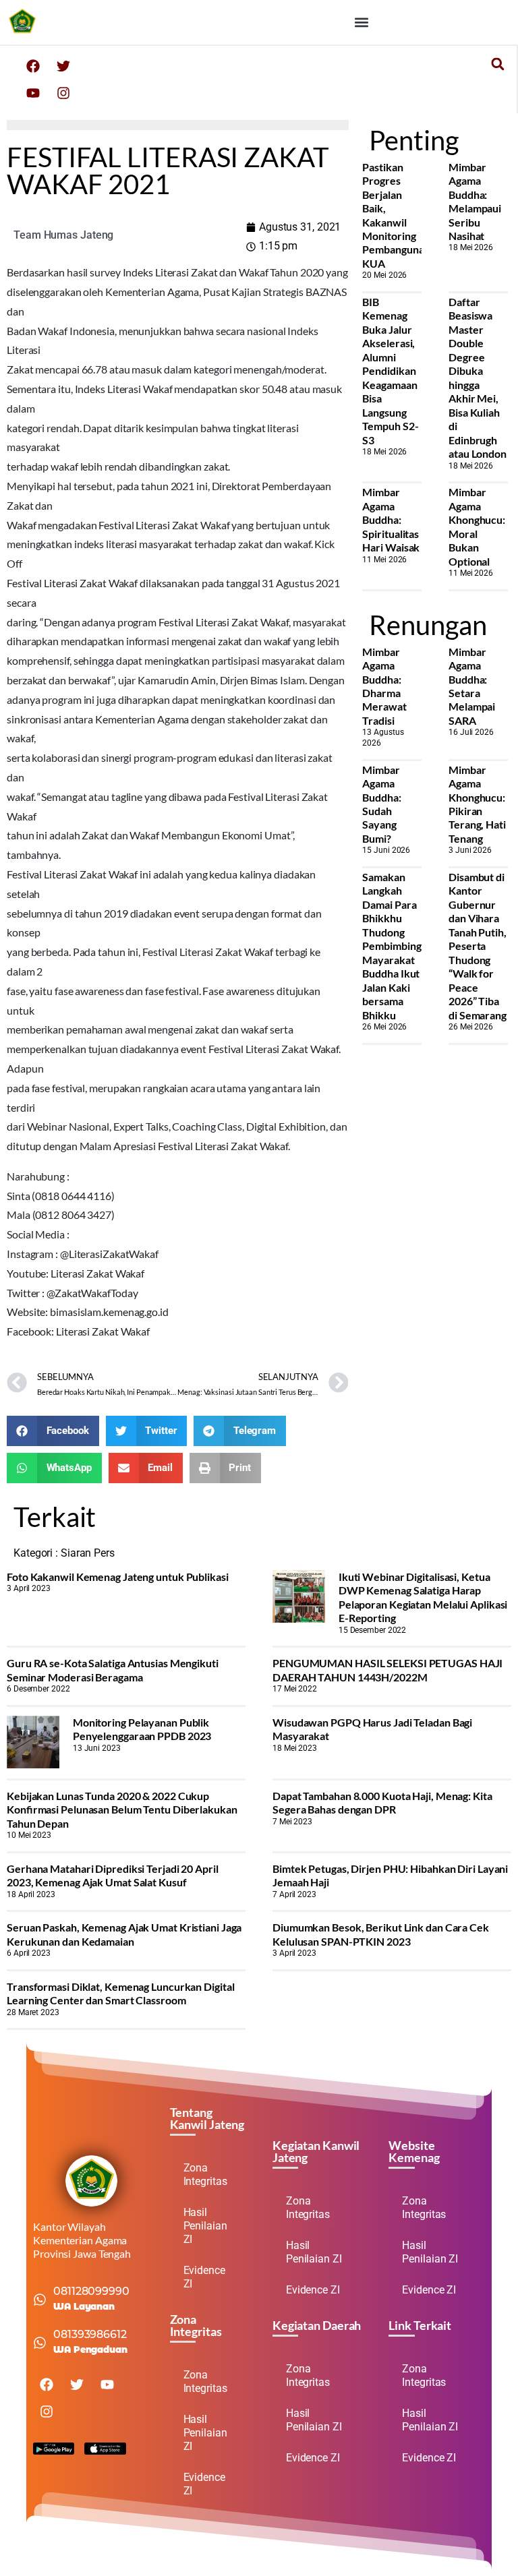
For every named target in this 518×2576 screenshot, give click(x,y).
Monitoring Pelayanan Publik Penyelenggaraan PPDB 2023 (142, 1729)
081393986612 (90, 2334)
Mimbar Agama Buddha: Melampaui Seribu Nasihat (475, 201)
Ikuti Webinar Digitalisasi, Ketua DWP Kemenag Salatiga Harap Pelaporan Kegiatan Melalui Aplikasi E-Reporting (423, 1597)
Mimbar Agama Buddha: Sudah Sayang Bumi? (381, 804)
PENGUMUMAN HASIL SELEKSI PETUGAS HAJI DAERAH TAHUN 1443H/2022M (387, 1670)
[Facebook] (33, 66)
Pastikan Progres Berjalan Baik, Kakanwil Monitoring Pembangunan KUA (396, 215)
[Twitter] (63, 66)
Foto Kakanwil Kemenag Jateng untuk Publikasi (118, 1577)
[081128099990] (40, 2300)
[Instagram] (63, 93)
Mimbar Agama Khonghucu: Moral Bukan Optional (477, 526)
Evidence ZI (204, 2277)
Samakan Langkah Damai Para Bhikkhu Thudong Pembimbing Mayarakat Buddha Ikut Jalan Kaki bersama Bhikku (392, 946)
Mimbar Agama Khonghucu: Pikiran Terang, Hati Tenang (477, 804)
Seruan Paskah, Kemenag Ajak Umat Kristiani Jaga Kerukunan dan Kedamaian (124, 1934)
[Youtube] (33, 93)
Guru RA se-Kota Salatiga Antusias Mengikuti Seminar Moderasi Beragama (113, 1670)
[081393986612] (40, 2343)
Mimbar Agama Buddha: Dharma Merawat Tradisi (384, 686)
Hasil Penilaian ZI (205, 2226)
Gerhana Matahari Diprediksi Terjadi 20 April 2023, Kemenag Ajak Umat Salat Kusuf (113, 1875)
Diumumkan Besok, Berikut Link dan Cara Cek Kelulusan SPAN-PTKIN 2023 (381, 1934)
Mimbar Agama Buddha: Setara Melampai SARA (472, 686)
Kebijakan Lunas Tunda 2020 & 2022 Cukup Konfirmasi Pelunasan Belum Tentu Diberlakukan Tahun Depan (122, 1809)
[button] (361, 22)
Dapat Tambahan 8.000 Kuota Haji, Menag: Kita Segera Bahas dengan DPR (382, 1802)
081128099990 (91, 2291)
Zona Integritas (205, 2175)
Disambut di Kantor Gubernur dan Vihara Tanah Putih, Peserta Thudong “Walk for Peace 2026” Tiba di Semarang (478, 946)
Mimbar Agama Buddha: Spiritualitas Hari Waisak (391, 519)
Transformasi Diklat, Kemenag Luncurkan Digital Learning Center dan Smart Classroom (120, 1993)
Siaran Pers (88, 1553)
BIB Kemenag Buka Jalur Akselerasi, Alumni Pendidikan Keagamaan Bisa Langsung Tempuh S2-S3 (390, 371)
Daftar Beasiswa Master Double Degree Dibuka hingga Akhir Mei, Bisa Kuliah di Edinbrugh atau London (478, 378)
